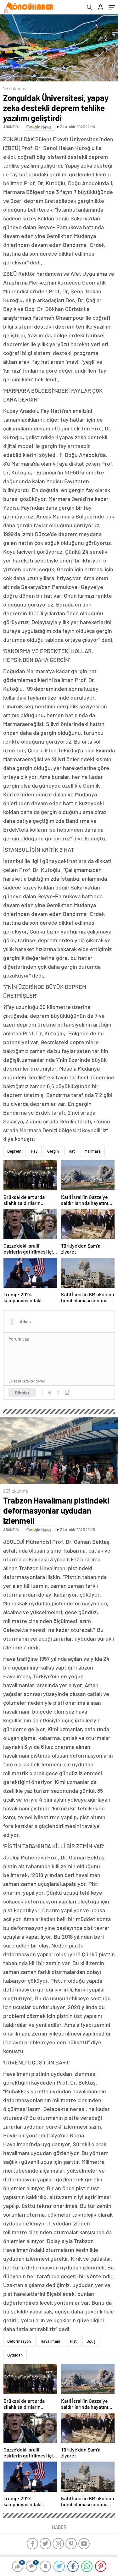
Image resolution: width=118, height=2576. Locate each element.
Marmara (93, 1151)
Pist (73, 2341)
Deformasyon (19, 2341)
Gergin (53, 1151)
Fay (34, 1151)
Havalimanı (50, 2341)
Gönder (22, 1393)
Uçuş (91, 2341)
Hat (72, 1151)
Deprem (14, 1151)
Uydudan (15, 2355)
